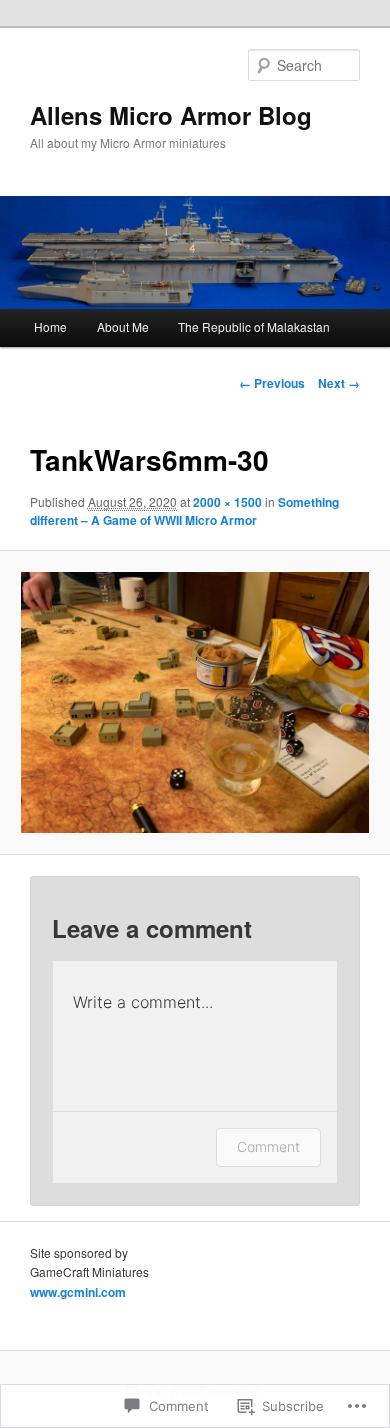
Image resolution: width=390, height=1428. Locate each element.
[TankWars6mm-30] (194, 702)
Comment (268, 1146)
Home (50, 326)
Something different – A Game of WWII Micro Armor (184, 511)
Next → (339, 383)
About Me (123, 326)
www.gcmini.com (78, 1292)
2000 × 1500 (227, 502)
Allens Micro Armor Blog (171, 115)
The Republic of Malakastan (254, 326)
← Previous (272, 383)
